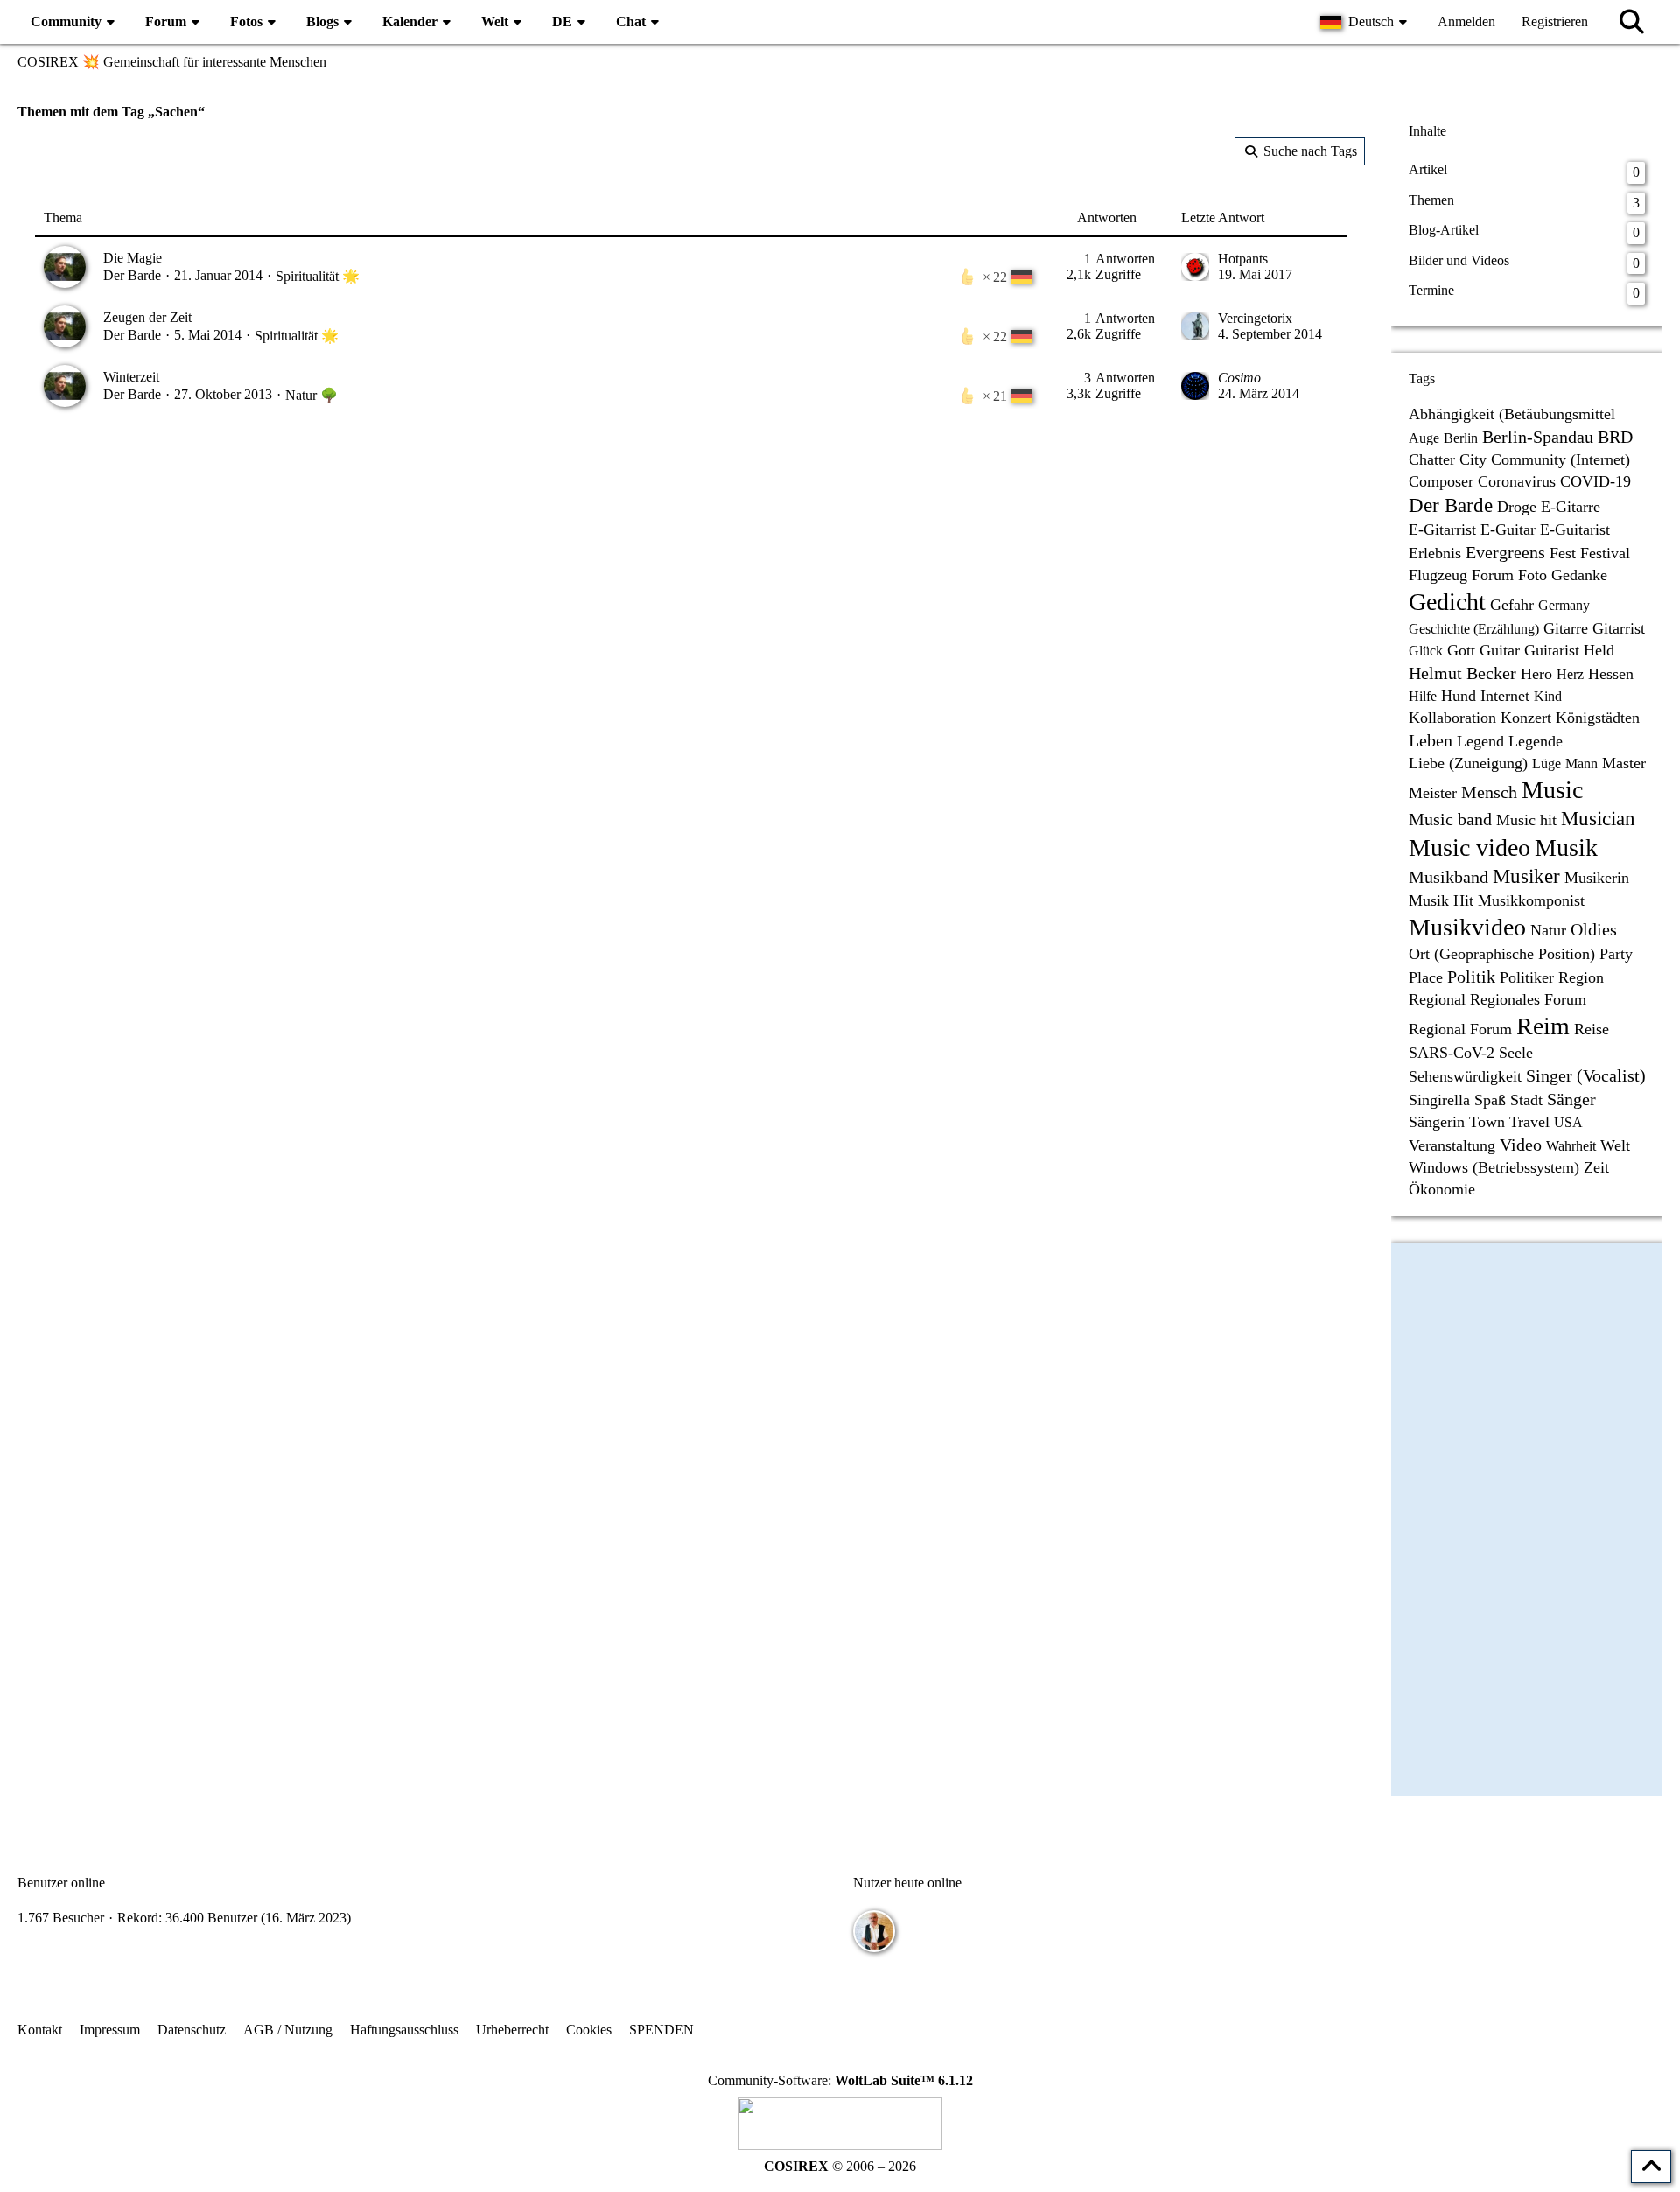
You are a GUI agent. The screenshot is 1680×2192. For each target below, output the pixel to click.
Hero (1536, 674)
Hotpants (1243, 259)
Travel (1529, 1122)
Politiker (1527, 977)
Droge (1517, 507)
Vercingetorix (1255, 318)
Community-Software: (840, 2080)
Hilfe (1423, 696)
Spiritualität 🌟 (318, 276)
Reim (1543, 1026)
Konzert (1526, 718)
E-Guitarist (1575, 529)
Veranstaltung (1452, 1145)
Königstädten (1598, 718)
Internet (1505, 696)
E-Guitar (1508, 529)
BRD (1615, 437)
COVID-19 (1596, 481)
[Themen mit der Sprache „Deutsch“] (1022, 277)
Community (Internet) (1561, 459)
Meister (1433, 793)
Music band (1450, 819)
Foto (1533, 575)
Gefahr (1512, 605)
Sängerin (1437, 1122)
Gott (1461, 650)
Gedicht (1447, 602)
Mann (1582, 763)
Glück (1426, 651)
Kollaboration (1452, 718)
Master (1624, 763)
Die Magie (133, 258)
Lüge (1547, 763)
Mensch (1489, 792)
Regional (1437, 999)
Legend (1480, 741)
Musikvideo (1467, 927)
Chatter (1432, 459)
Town (1487, 1122)
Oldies (1594, 929)
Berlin (1461, 438)
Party (1616, 954)
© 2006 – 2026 (840, 2166)
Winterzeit (131, 377)
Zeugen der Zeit (147, 317)
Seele (1516, 1053)
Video (1521, 1145)
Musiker (1526, 876)
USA (1568, 1122)
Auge (1424, 438)
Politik (1471, 977)
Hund (1459, 696)
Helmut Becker (1463, 673)
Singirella (1439, 1100)
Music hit (1526, 820)
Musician (1598, 819)
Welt (1615, 1145)
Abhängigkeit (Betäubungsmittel (1512, 414)
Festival (1605, 553)
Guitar (1500, 650)
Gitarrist (1619, 628)
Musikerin (1597, 878)
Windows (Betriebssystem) (1494, 1167)
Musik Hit (1441, 900)
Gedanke (1579, 575)
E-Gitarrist (1442, 529)
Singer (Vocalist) (1586, 1075)
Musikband (1449, 877)
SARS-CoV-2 (1452, 1053)
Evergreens (1505, 552)
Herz (1570, 674)
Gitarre (1566, 628)
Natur (1548, 930)
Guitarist (1552, 650)
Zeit (1596, 1167)
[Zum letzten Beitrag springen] (1195, 267)
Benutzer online (61, 1883)
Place (1426, 977)
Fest (1563, 553)
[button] (1366, 22)
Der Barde (132, 275)
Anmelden (1466, 21)
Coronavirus (1517, 481)
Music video (1470, 847)
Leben (1431, 740)
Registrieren (1555, 21)
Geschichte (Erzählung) (1474, 629)
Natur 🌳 (311, 395)
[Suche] (1632, 22)
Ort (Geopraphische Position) (1502, 954)
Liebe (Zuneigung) (1468, 763)
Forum (1493, 575)
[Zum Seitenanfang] (1651, 2167)
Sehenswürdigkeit (1465, 1076)
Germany (1564, 605)
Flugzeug (1438, 575)
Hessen (1611, 674)
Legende (1536, 741)
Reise (1592, 1029)
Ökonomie (1442, 1189)
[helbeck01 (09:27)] (874, 1931)
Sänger (1571, 1099)
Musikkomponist (1531, 900)
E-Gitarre (1571, 507)
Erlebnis (1435, 553)
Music (1552, 790)
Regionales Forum (1528, 999)
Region (1581, 977)
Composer (1441, 481)
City (1473, 459)
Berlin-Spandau (1538, 437)
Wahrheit (1571, 1146)
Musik (1566, 847)
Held (1599, 650)
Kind (1548, 696)
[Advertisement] (691, 573)
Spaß (1490, 1100)
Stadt (1526, 1100)
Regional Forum (1460, 1029)
